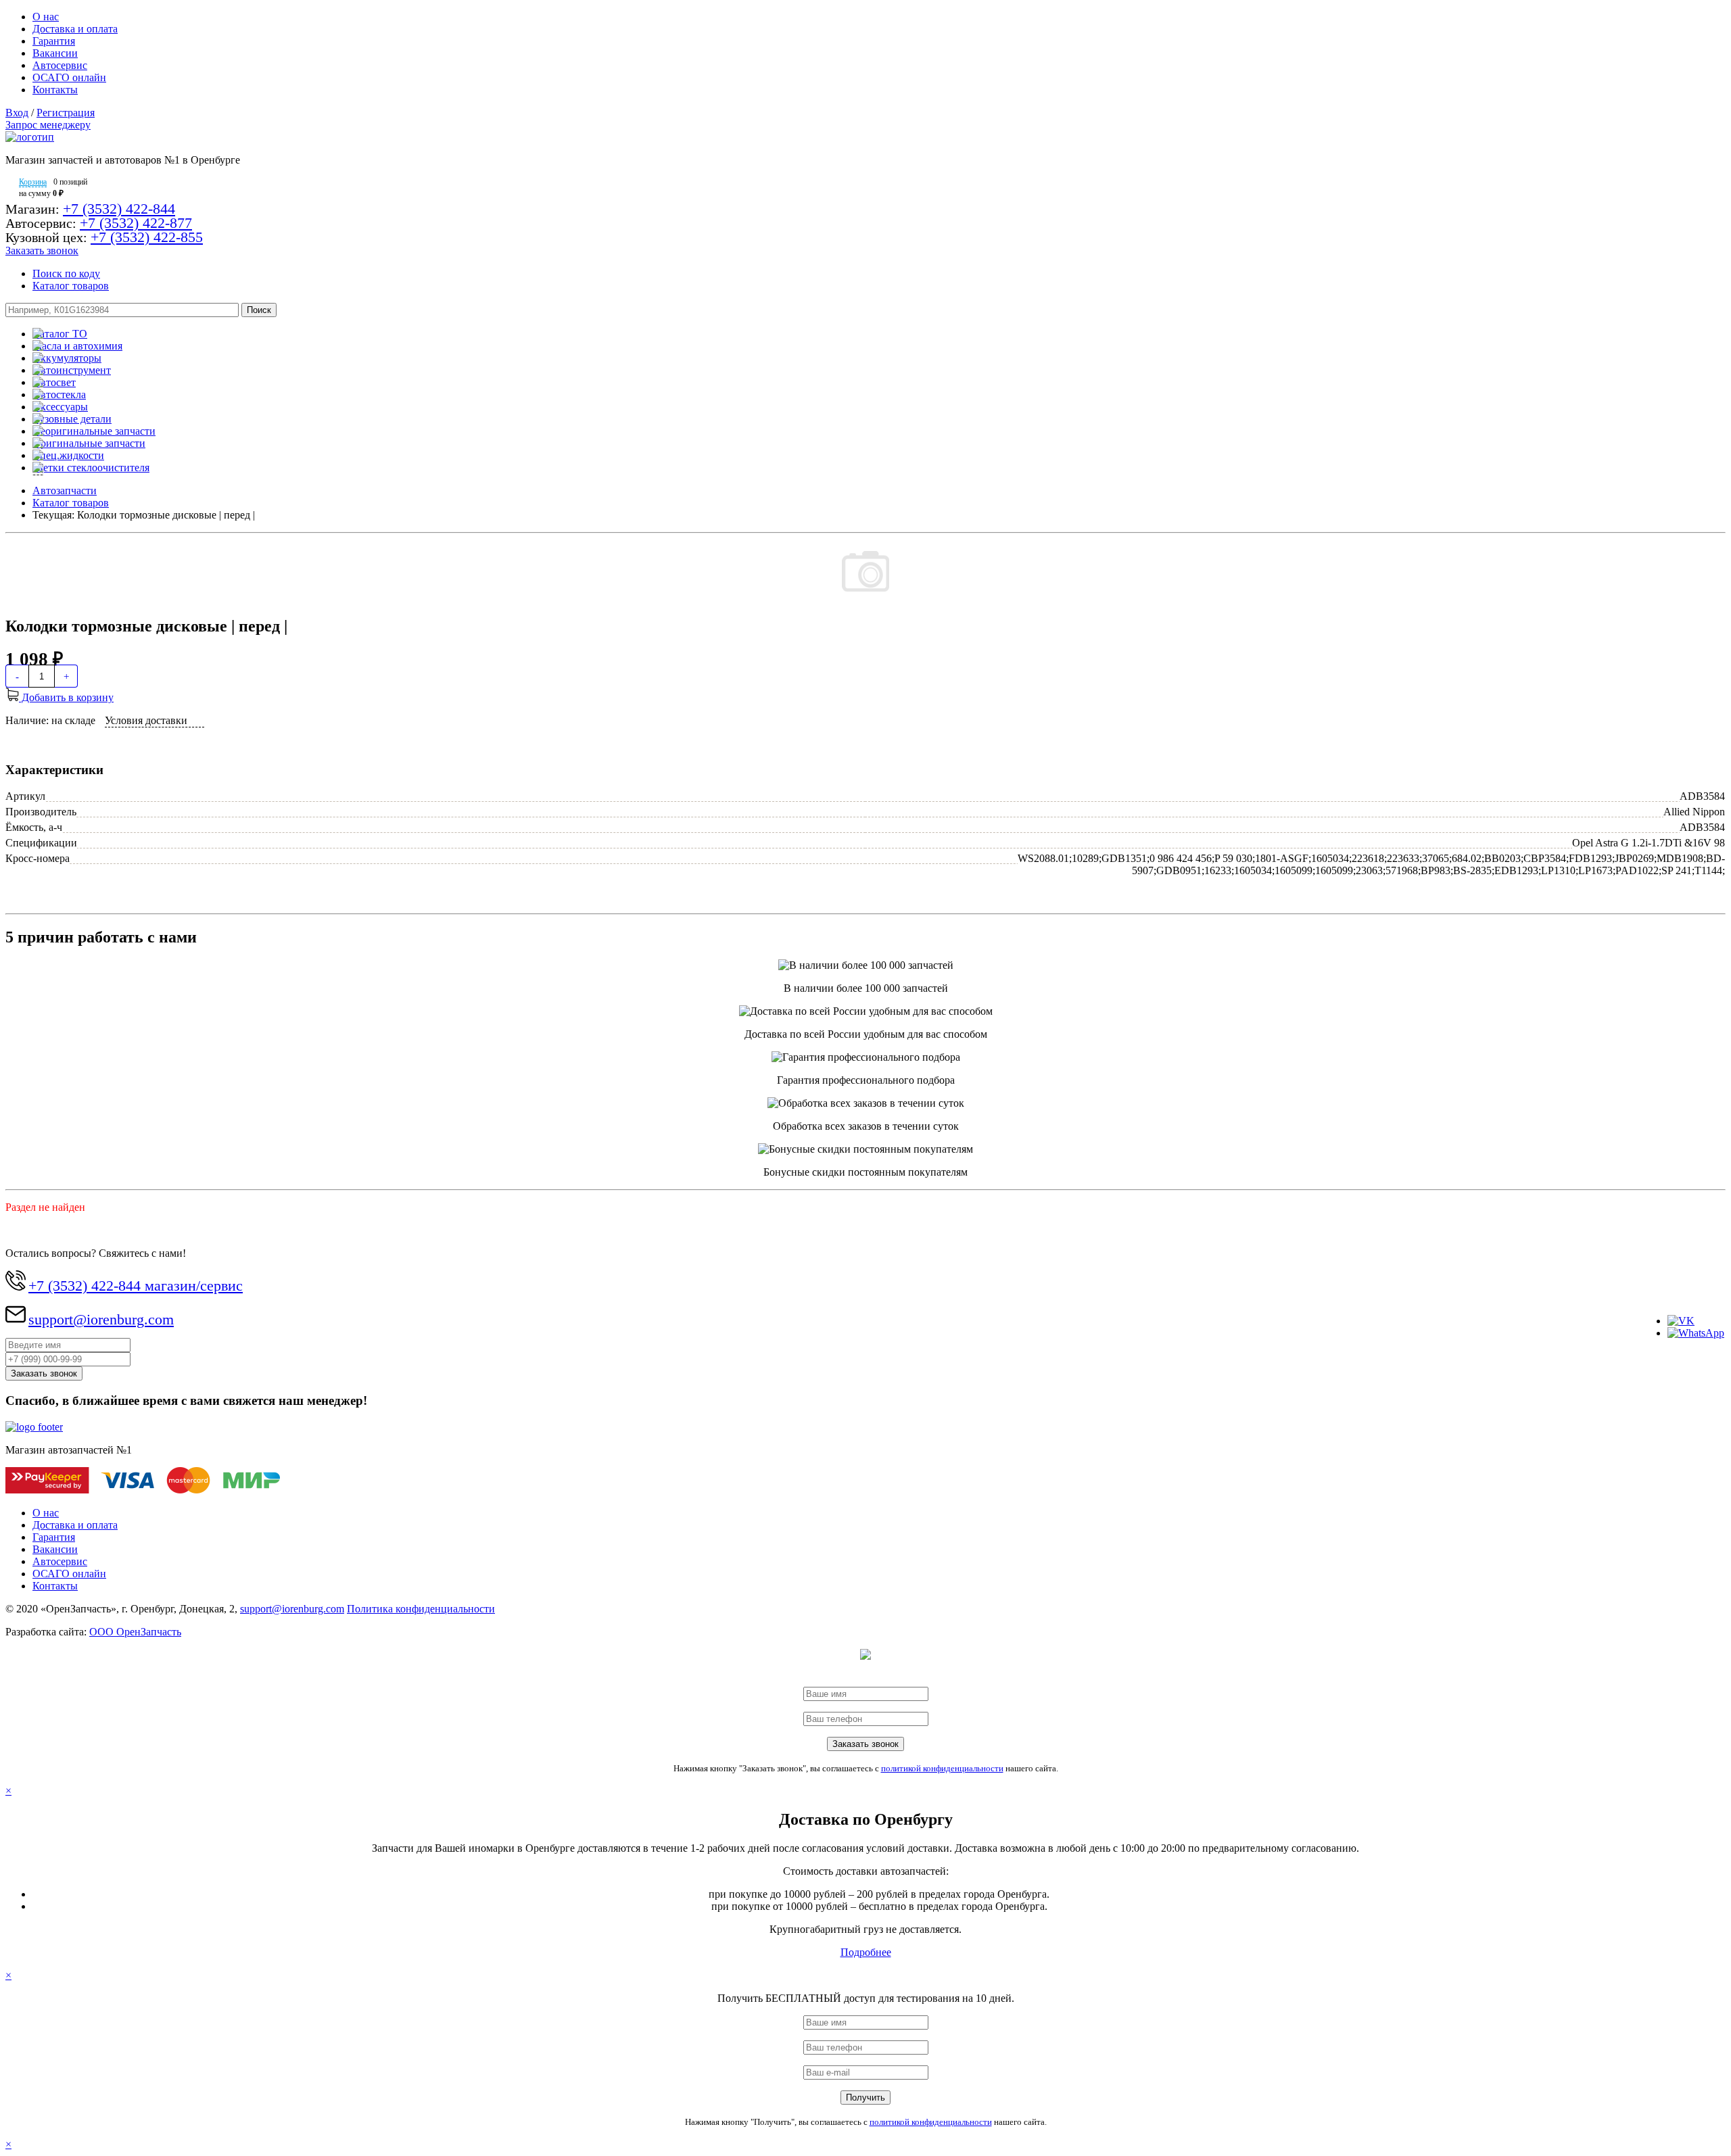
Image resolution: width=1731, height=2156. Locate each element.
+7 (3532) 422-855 (147, 237)
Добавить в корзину (66, 697)
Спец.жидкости (68, 455)
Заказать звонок (42, 250)
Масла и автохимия (77, 346)
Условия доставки (146, 720)
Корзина (33, 182)
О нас (46, 17)
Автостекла (59, 394)
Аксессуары (60, 407)
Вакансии (55, 53)
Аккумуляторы (67, 358)
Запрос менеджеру (48, 125)
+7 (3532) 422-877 (136, 223)
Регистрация (66, 113)
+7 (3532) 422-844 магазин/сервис (136, 1286)
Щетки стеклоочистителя (91, 468)
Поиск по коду (66, 273)
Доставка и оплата (75, 29)
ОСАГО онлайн (69, 77)
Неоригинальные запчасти (94, 431)
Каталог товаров (71, 286)
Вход (17, 113)
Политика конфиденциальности (421, 1609)
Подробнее (866, 1952)
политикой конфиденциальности (942, 1768)
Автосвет (54, 382)
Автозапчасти (65, 490)
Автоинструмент (72, 370)
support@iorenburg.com (101, 1319)
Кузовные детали (72, 419)
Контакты (55, 90)
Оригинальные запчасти (89, 443)
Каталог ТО (60, 334)
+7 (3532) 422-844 (119, 209)
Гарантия (54, 41)
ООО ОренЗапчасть (135, 1632)
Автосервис (60, 65)
